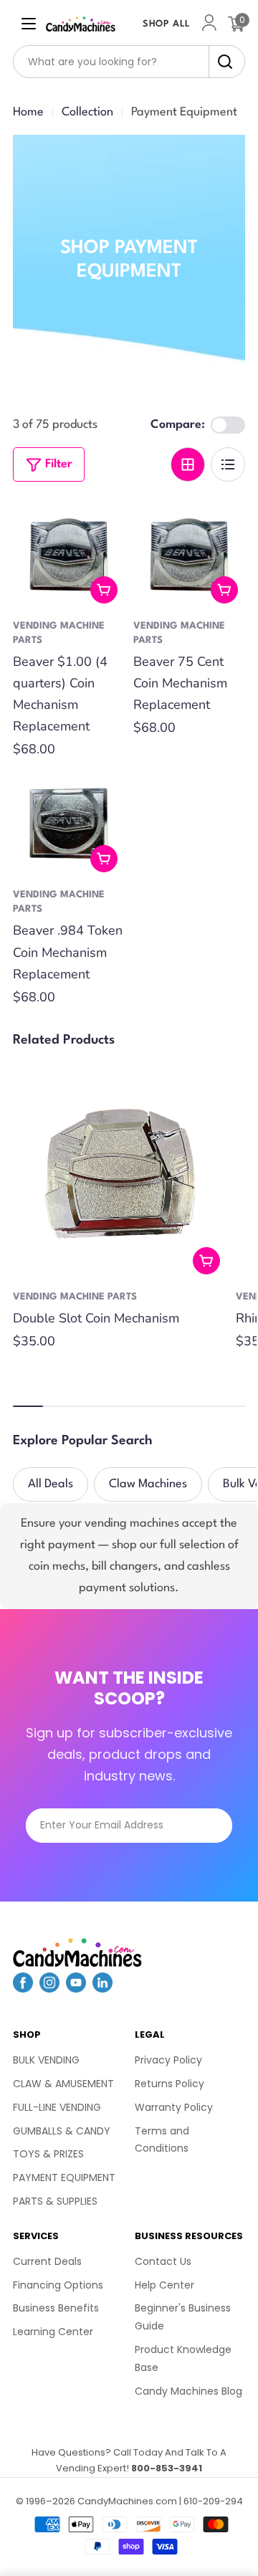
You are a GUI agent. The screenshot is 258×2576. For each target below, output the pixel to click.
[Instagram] (49, 1988)
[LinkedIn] (102, 1988)
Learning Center (53, 2332)
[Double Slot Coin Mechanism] (120, 1174)
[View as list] (228, 464)
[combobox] (129, 62)
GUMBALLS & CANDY (62, 2131)
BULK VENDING (46, 2060)
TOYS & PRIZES (48, 2154)
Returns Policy (169, 2084)
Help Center (164, 2285)
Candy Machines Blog (188, 2391)
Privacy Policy (168, 2060)
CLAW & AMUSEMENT (63, 2084)
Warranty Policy (174, 2107)
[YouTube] (76, 1988)
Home (28, 112)
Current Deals (47, 2261)
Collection (87, 112)
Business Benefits (56, 2308)
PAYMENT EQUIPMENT (64, 2177)
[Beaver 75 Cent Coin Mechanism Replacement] (189, 555)
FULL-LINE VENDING (57, 2107)
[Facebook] (23, 1988)
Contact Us (163, 2261)
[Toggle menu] (29, 24)
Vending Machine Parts (75, 1297)
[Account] (209, 24)
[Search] (221, 62)
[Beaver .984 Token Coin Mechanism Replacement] (69, 824)
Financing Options (58, 2285)
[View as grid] (188, 464)
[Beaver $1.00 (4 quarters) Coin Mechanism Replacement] (69, 555)
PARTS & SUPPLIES (55, 2201)
